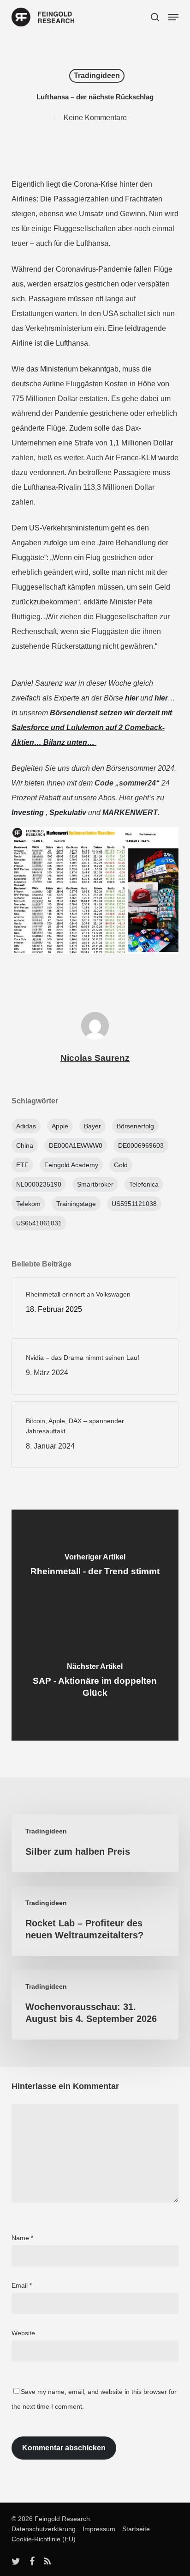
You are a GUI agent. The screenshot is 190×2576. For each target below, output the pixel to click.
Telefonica (144, 1184)
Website (23, 2333)
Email (22, 2285)
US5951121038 (134, 1204)
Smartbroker (95, 1184)
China (25, 1145)
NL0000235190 (39, 1184)
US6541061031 (39, 1223)
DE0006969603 (141, 1145)
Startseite (134, 2529)
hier (132, 698)
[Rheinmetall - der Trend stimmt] (95, 1567)
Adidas (26, 1126)
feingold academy (71, 1165)
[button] (173, 17)
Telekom (28, 1204)
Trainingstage (76, 1204)
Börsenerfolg (135, 1126)
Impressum (96, 2529)
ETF (22, 1165)
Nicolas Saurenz (95, 1058)
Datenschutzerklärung (44, 2529)
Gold (121, 1165)
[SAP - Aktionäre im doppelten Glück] (95, 1683)
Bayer (92, 1126)
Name (22, 2238)
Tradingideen (97, 76)
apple (60, 1126)
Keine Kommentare (95, 118)
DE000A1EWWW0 (76, 1145)
